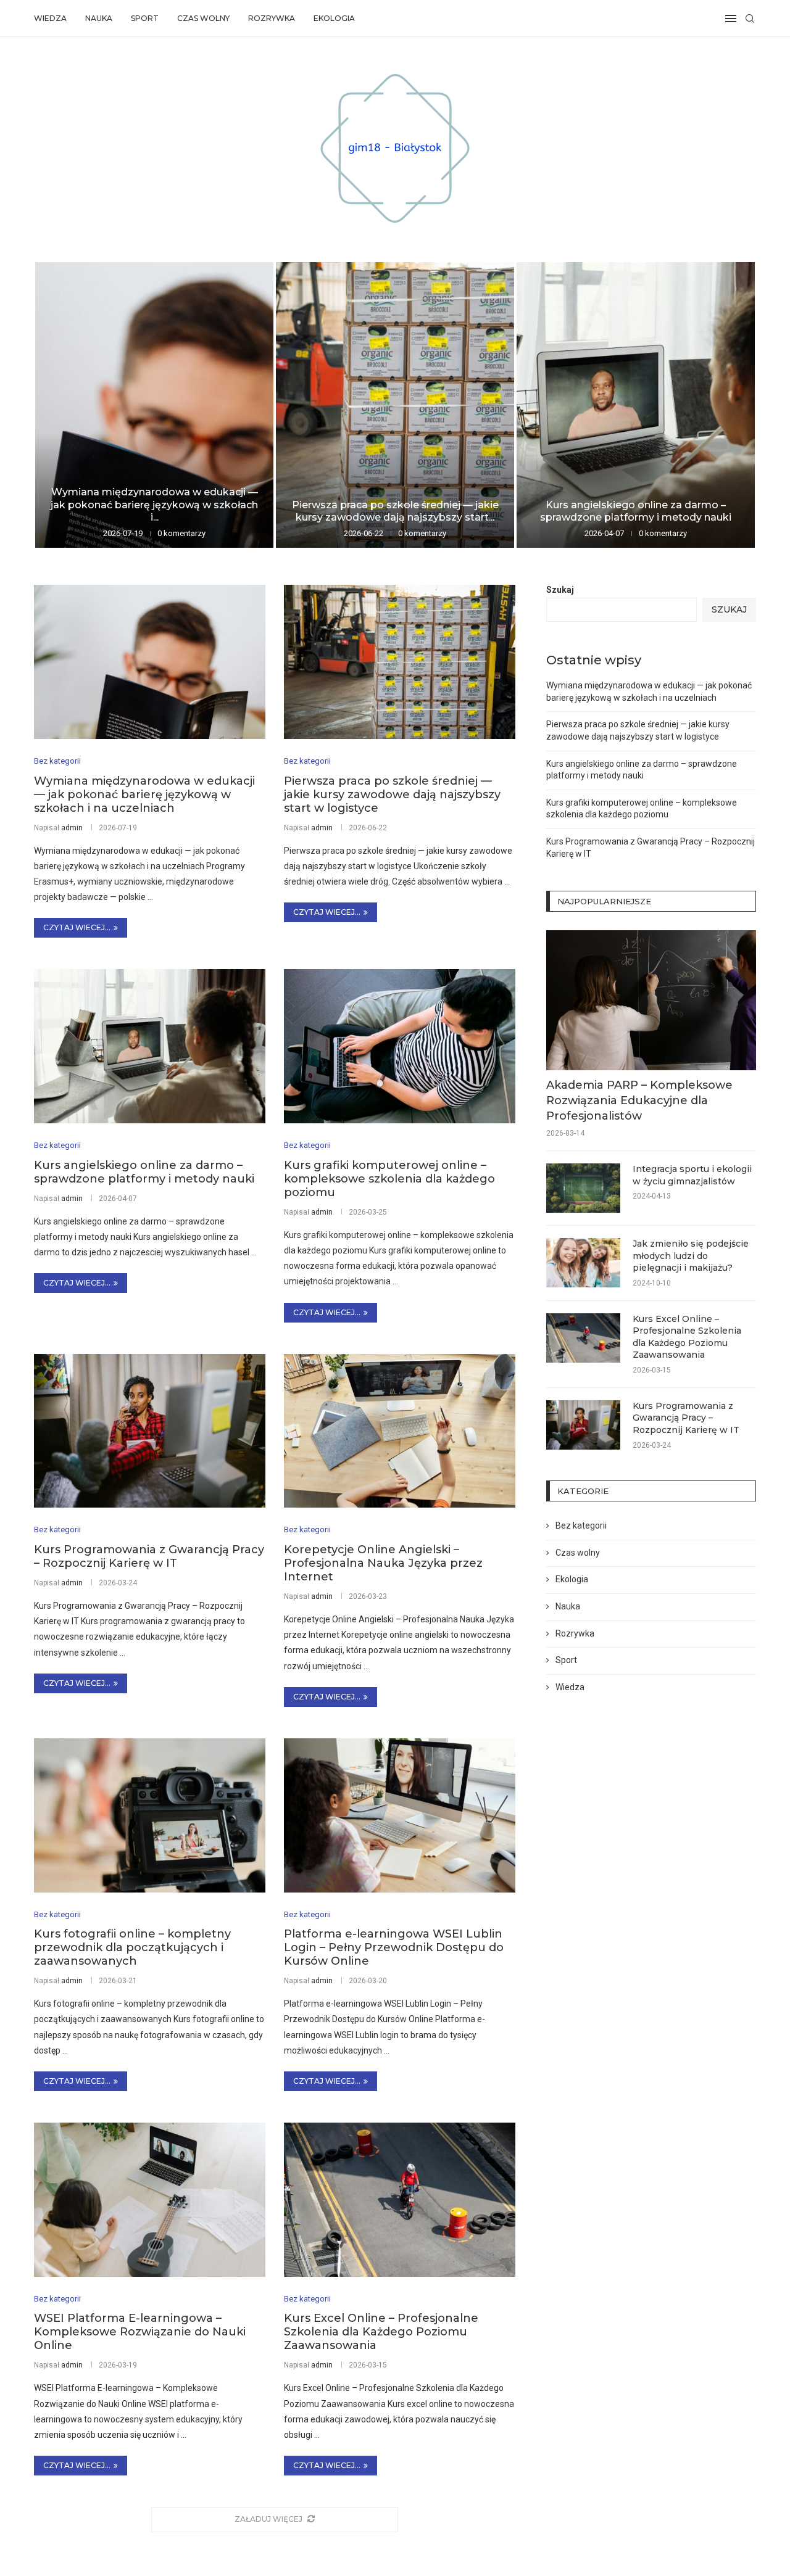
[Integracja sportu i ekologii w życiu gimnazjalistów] (583, 1188)
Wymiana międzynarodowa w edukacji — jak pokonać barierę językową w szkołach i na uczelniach (144, 795)
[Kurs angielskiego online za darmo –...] (636, 405)
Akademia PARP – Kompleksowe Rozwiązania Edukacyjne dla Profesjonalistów (639, 1100)
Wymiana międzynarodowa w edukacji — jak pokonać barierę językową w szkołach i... (154, 505)
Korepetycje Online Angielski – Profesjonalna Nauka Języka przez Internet (383, 1563)
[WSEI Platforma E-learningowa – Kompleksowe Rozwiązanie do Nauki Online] (150, 2200)
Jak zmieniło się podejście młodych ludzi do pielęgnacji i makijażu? (691, 1256)
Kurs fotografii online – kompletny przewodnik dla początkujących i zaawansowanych (132, 1947)
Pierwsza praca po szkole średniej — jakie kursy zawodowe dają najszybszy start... (395, 511)
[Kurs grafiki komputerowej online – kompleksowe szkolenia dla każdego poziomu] (400, 1046)
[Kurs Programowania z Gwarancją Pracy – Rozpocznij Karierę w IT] (150, 1431)
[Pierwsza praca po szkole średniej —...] (395, 405)
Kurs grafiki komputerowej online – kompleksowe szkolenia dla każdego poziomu (389, 1179)
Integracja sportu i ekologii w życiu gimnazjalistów (692, 1175)
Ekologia (334, 18)
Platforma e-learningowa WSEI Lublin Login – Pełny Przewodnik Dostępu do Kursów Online (394, 1947)
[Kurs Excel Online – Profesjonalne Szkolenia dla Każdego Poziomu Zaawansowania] (400, 2200)
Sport (145, 18)
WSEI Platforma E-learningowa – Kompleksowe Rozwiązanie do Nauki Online (140, 2332)
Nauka (99, 18)
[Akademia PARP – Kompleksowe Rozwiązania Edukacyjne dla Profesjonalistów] (651, 1000)
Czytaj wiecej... (77, 927)
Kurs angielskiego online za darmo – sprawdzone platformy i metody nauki (636, 511)
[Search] (750, 19)
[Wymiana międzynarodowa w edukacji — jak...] (154, 405)
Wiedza (50, 18)
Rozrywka (272, 18)
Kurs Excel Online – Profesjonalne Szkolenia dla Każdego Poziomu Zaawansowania (381, 2332)
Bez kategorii (581, 1525)
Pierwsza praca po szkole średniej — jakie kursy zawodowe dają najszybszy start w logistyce (392, 795)
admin (72, 828)
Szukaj (560, 590)
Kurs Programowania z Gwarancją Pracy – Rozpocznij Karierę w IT (149, 1556)
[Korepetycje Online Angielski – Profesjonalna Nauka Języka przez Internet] (400, 1431)
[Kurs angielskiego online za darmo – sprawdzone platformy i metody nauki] (150, 1046)
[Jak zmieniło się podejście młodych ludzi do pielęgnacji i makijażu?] (583, 1263)
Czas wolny (203, 18)
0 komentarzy (181, 533)
